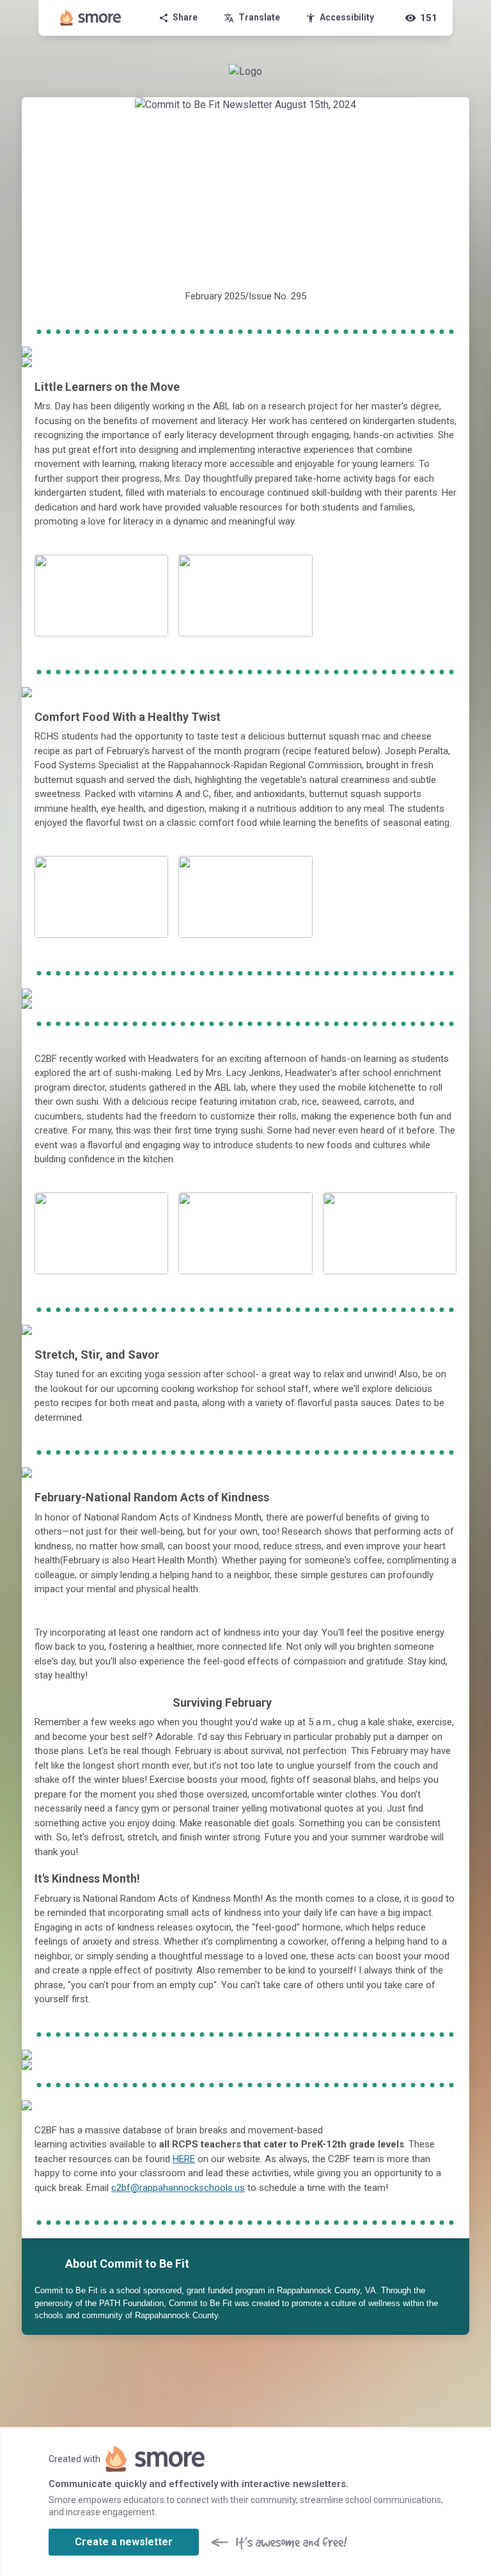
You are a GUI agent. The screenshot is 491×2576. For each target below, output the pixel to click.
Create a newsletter (124, 2542)
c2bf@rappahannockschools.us (178, 2188)
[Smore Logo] (91, 18)
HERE (184, 2159)
